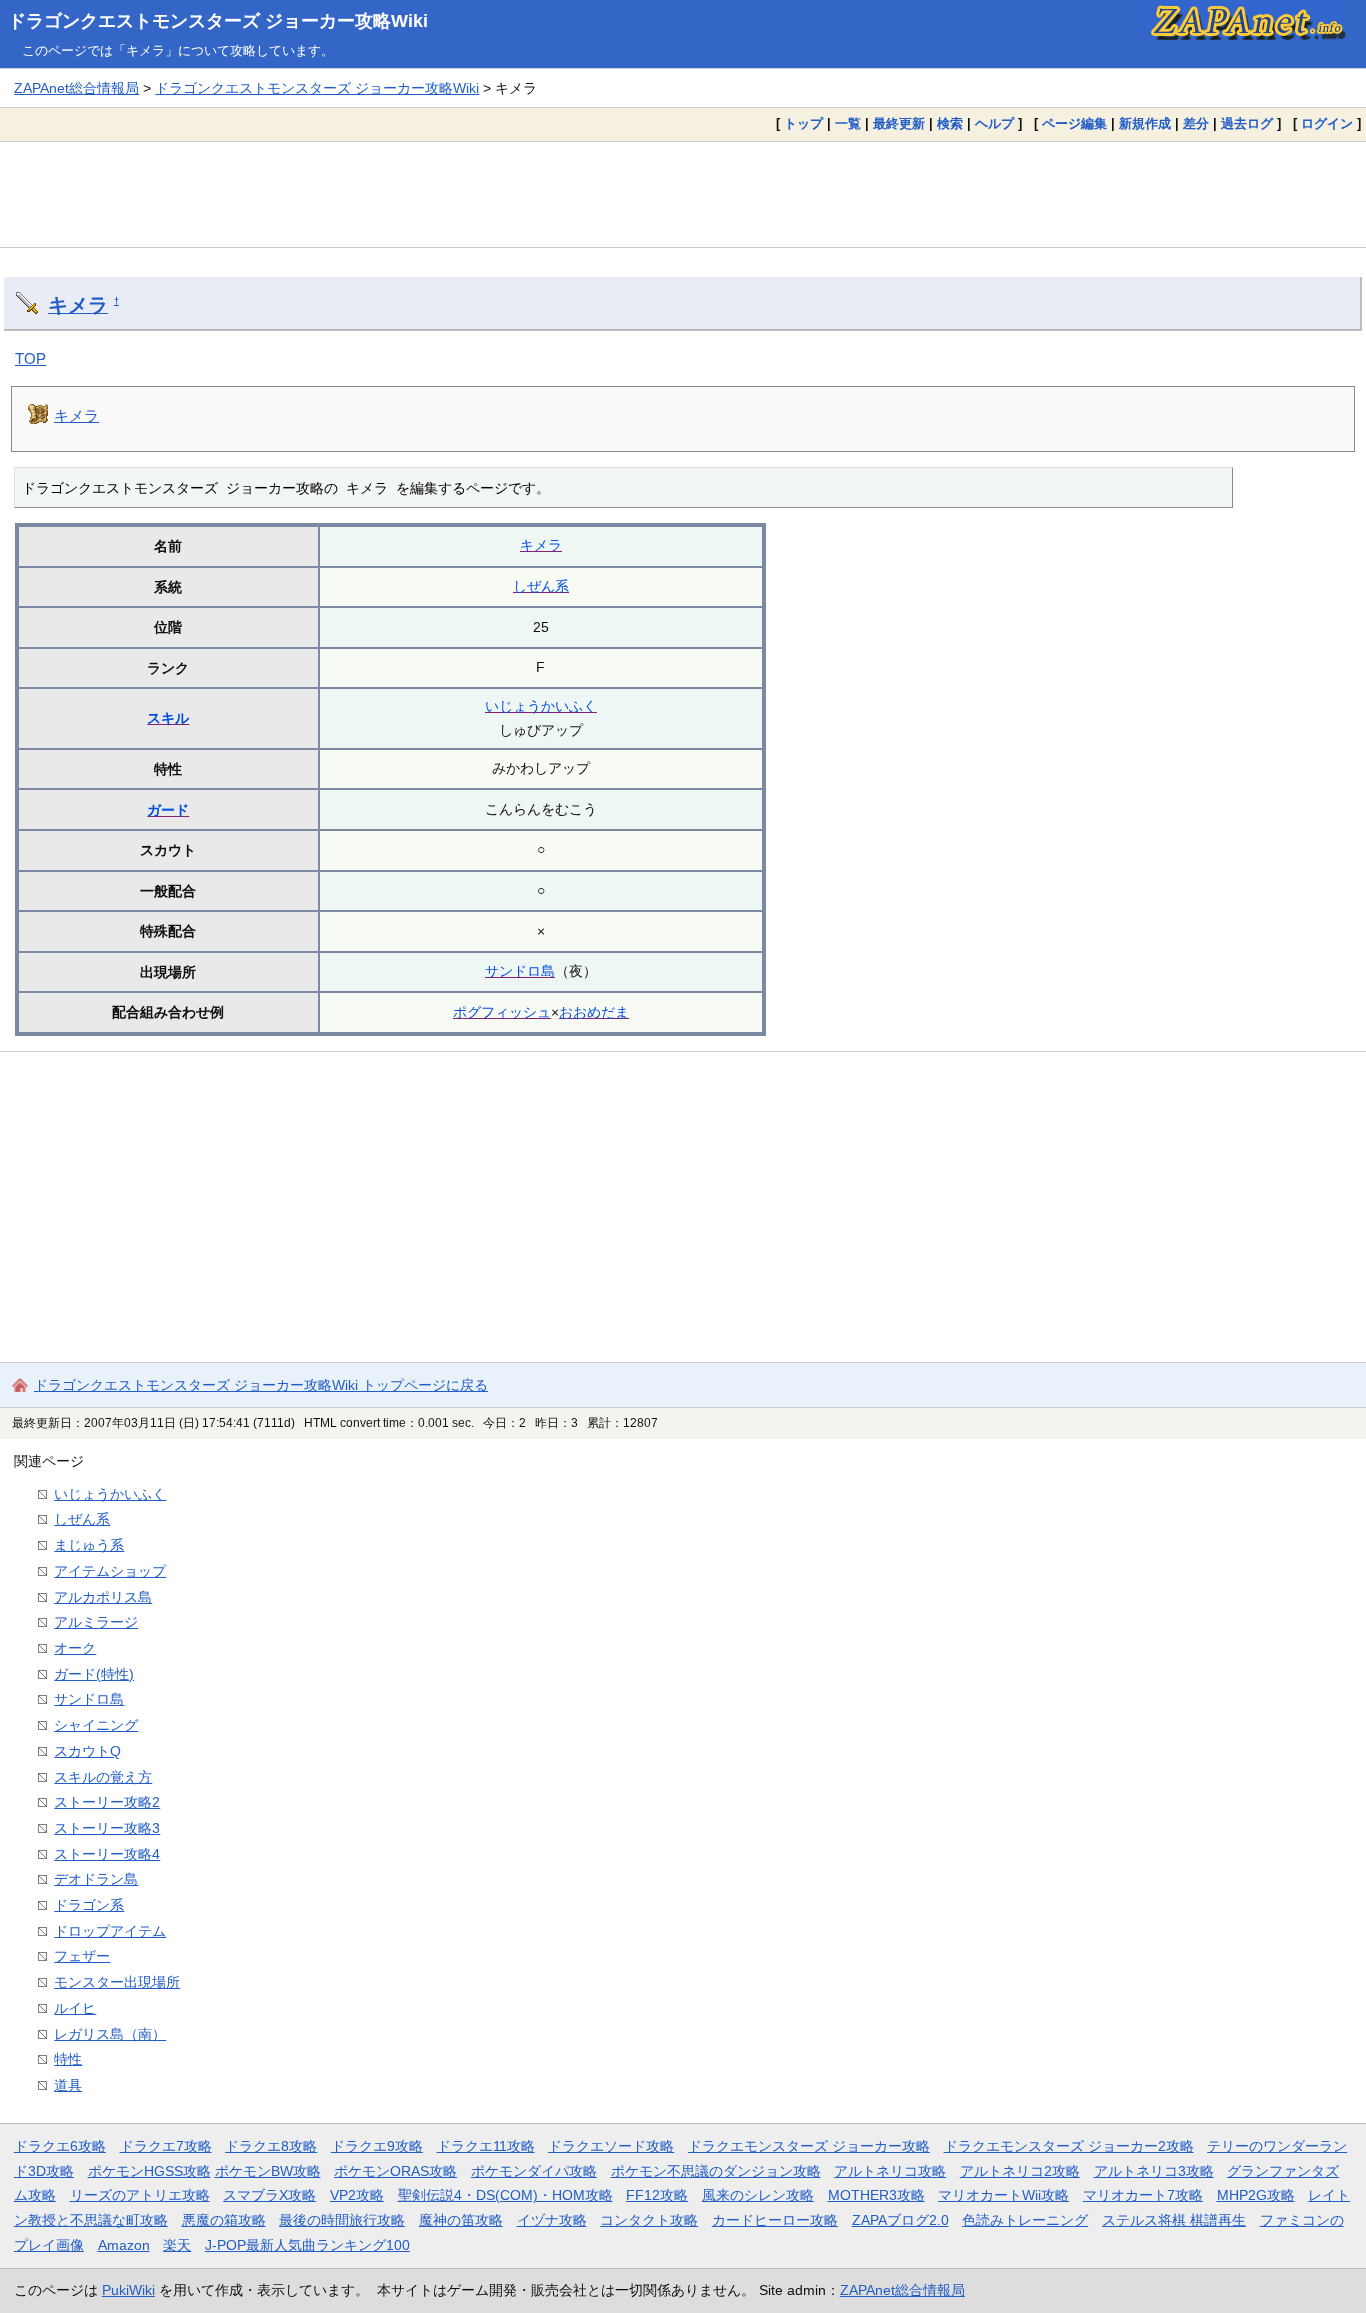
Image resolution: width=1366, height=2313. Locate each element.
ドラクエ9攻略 (377, 2146)
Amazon (124, 2245)
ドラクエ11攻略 (486, 2146)
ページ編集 (1074, 123)
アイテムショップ (110, 1571)
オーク (75, 1648)
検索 (950, 123)
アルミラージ (96, 1622)
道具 (68, 2085)
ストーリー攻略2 (107, 1802)
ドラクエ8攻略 (271, 2146)
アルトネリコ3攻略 (1154, 2171)
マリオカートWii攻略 (1003, 2195)
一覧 (848, 123)
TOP (30, 358)
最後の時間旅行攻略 (342, 2220)
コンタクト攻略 (649, 2220)
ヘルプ (994, 123)
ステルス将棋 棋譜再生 (1174, 2220)
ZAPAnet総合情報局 (76, 88)
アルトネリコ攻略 (890, 2171)
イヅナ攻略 (552, 2220)
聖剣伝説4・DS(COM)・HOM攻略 (505, 2195)
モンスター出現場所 (117, 1982)
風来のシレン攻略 (758, 2195)
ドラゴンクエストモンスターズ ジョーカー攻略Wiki (218, 21)
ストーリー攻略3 (107, 1828)
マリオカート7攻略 (1143, 2195)
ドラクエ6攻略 (60, 2146)
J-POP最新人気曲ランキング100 (307, 2245)
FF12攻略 (657, 2195)
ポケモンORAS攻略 (395, 2171)
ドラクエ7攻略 (166, 2146)
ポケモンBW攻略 (268, 2171)
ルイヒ (75, 2008)
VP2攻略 (357, 2195)
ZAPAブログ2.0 (900, 2220)
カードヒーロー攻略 (775, 2220)
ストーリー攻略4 (107, 1854)
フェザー (82, 1956)
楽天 (177, 2245)
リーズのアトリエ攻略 (140, 2195)
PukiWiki (128, 2290)
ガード (168, 810)
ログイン (1327, 123)
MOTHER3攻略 (876, 2195)
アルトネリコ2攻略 (1020, 2171)
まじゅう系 (89, 1545)
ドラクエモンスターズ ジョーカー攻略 (809, 2146)
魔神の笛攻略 (461, 2220)
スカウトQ (87, 1751)
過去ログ (1247, 123)
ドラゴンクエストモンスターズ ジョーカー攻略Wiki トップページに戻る (261, 1385)
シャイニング (96, 1725)
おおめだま (594, 1012)
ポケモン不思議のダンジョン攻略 (716, 2171)
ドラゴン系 (89, 1905)
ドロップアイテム (110, 1931)
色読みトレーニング (1025, 2220)
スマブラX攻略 (269, 2195)
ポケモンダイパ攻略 (534, 2171)
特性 (68, 2059)
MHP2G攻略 (1256, 2195)
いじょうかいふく (541, 706)
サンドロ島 (520, 971)
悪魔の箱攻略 (224, 2220)
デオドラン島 (96, 1879)
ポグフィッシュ (502, 1012)
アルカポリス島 (103, 1597)
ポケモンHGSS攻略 (149, 2171)
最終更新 (899, 123)
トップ (803, 123)
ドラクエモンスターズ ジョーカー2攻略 (1069, 2146)
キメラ (78, 305)
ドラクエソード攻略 (611, 2146)
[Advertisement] (683, 194)
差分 (1196, 123)
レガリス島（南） (110, 2034)
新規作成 (1145, 123)
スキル (168, 718)
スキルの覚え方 (103, 1777)
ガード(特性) (94, 1674)
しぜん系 (541, 586)
